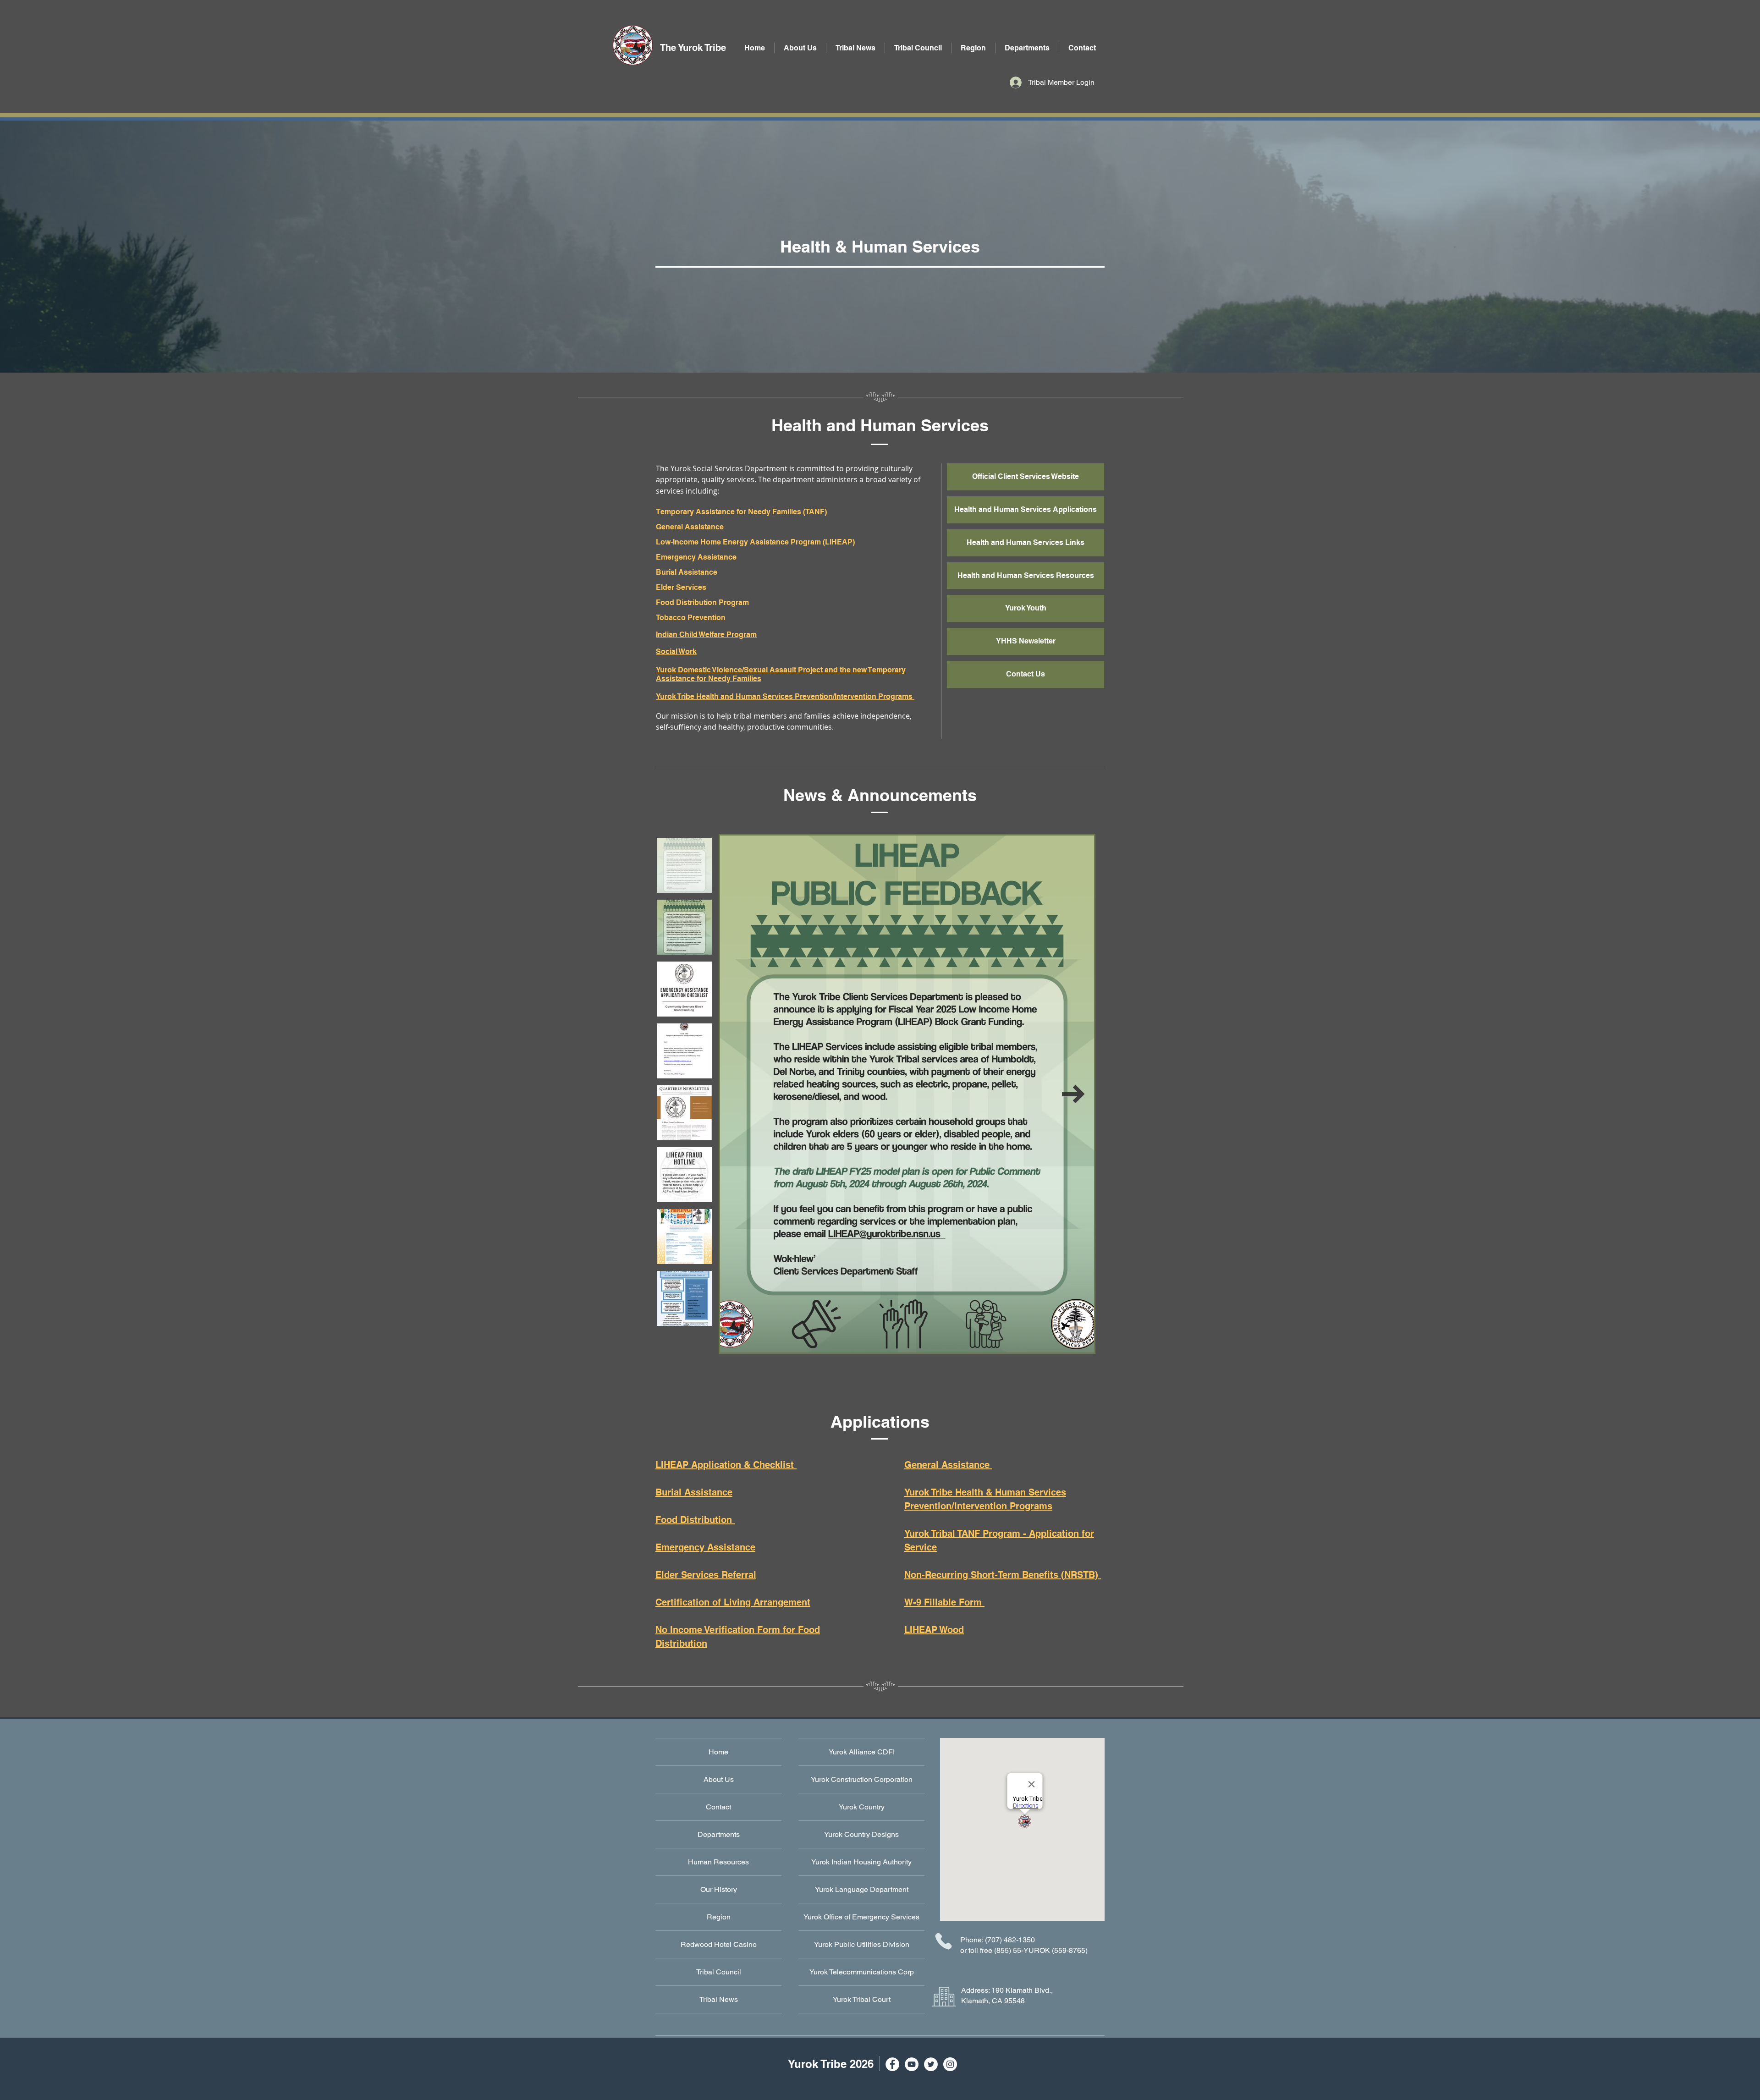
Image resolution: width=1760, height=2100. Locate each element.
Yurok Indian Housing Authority (861, 1862)
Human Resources (718, 1862)
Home (718, 1752)
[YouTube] (912, 2064)
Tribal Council (719, 1972)
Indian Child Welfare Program (706, 635)
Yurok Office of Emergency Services (861, 1917)
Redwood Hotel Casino (719, 1944)
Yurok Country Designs (861, 1834)
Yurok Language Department (862, 1889)
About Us (719, 1779)
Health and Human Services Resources (1026, 575)
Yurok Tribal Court (862, 1999)
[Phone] (943, 1941)
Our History (719, 1889)
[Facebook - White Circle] (892, 2064)
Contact (718, 1807)
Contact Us (1026, 674)
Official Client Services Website (1026, 476)
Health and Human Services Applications (1026, 509)
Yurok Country (862, 1807)
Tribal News (719, 1999)
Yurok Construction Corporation (862, 1779)
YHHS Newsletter (1026, 641)
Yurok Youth (1026, 608)
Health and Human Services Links (1026, 542)
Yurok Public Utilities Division (862, 1944)
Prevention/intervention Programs (978, 1506)
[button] (1027, 48)
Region (719, 1917)
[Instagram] (950, 2064)
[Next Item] (1073, 1094)
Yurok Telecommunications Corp (862, 1972)
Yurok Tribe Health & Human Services (985, 1492)
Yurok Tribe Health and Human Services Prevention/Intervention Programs (785, 696)
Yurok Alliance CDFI (862, 1752)
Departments (719, 1834)
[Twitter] (931, 2064)
